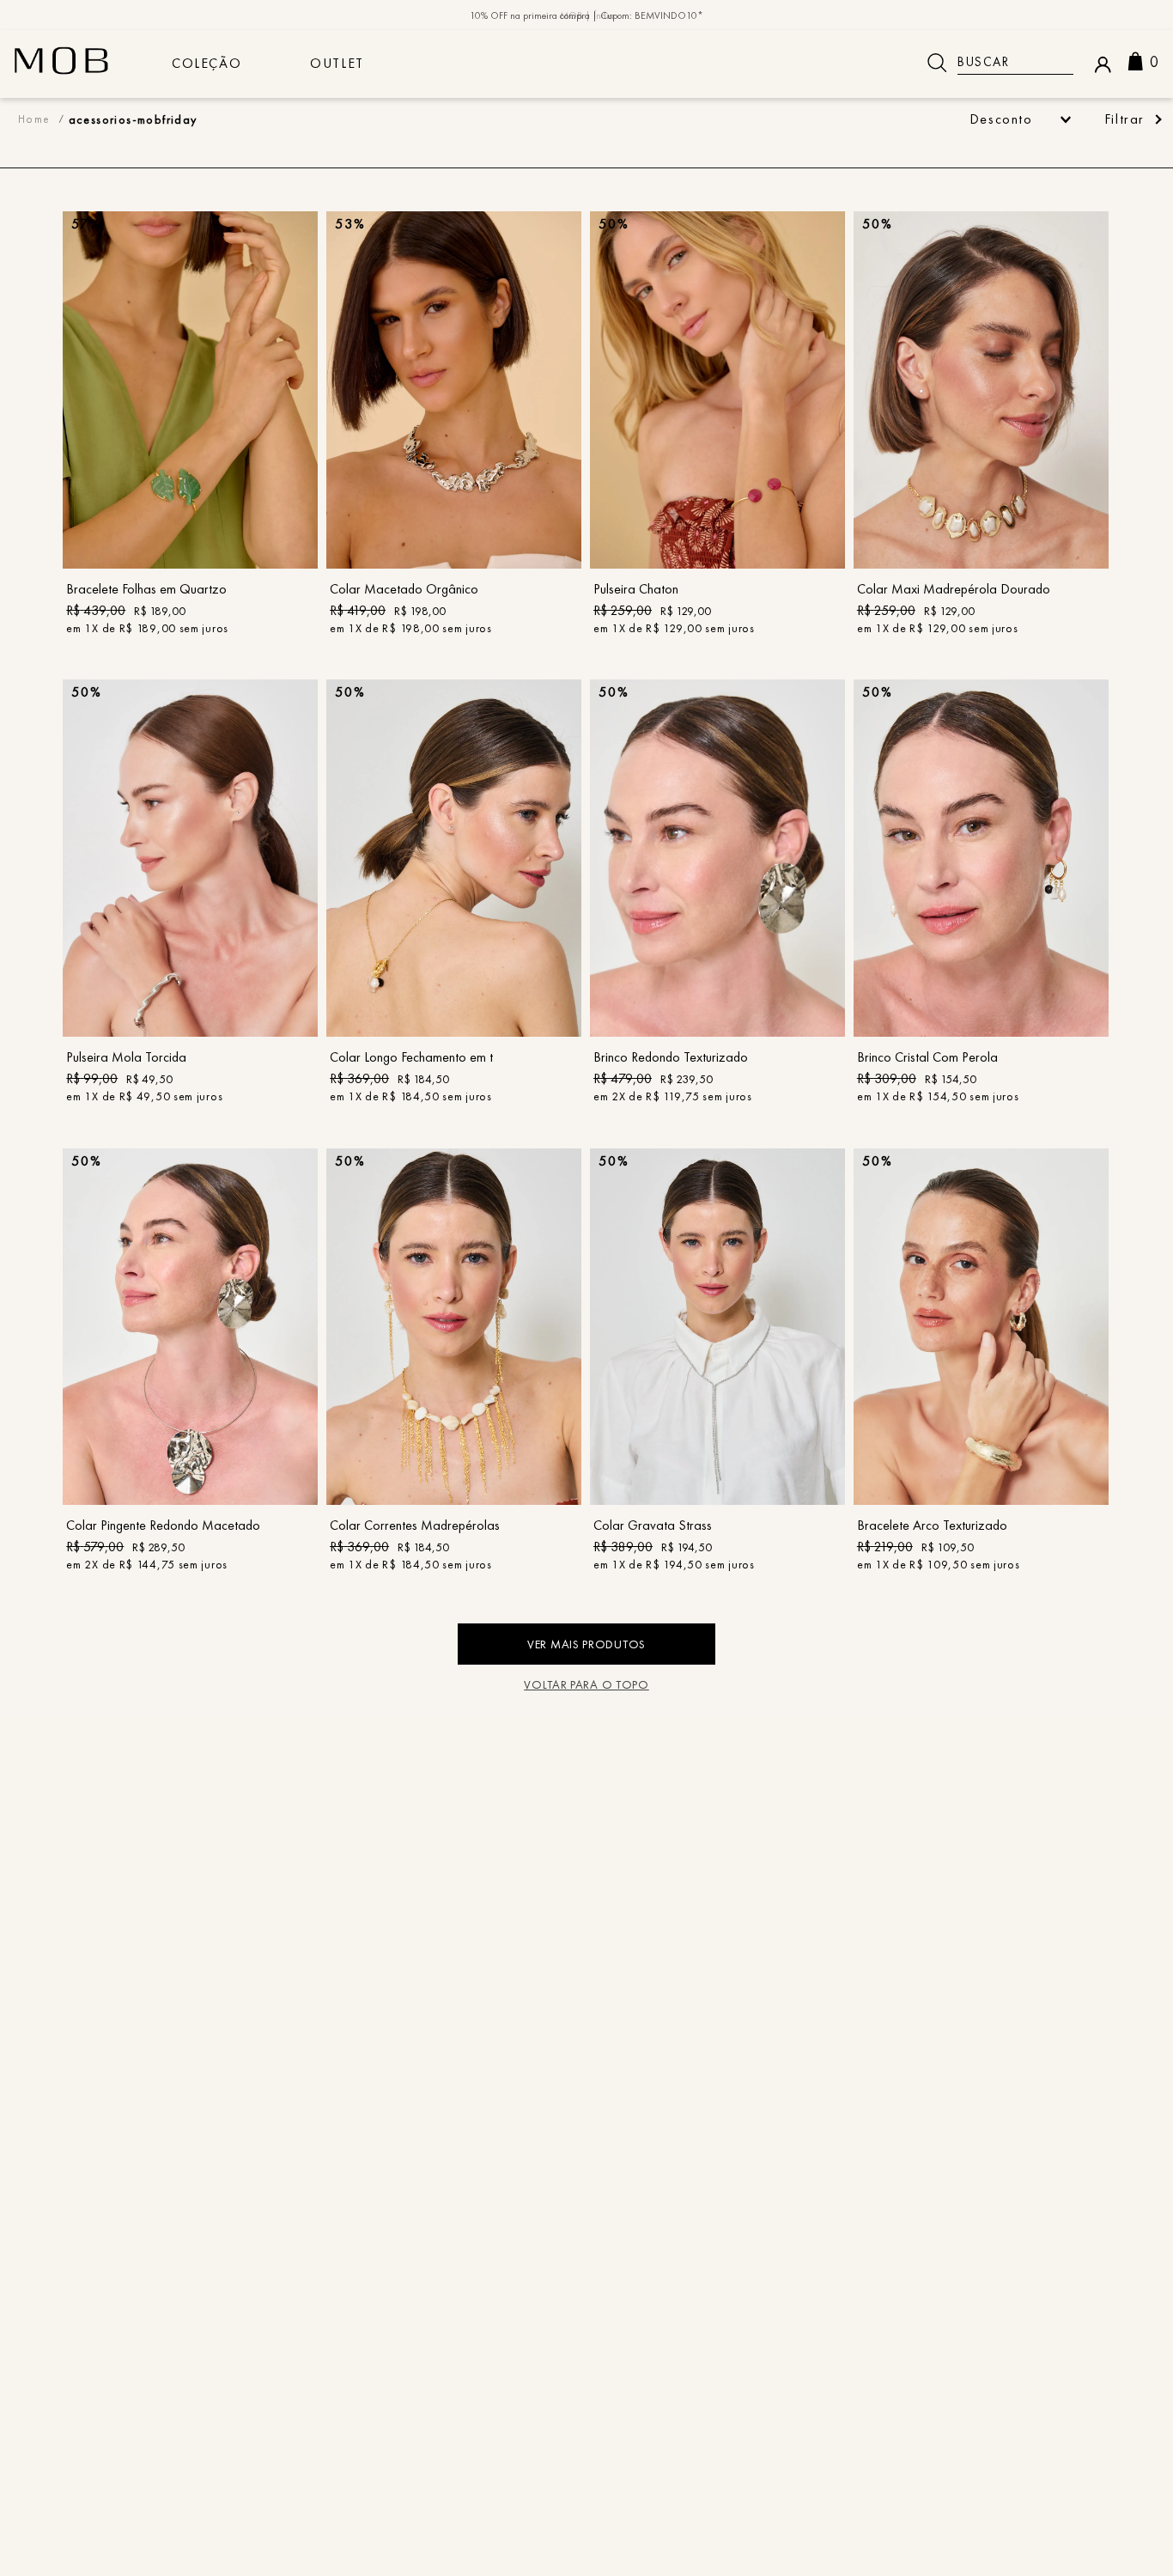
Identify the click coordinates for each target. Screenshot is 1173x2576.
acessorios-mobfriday (133, 119)
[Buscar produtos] (937, 63)
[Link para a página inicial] (34, 119)
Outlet (337, 63)
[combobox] (994, 63)
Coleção (207, 63)
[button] (1132, 119)
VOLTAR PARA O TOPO (586, 1684)
